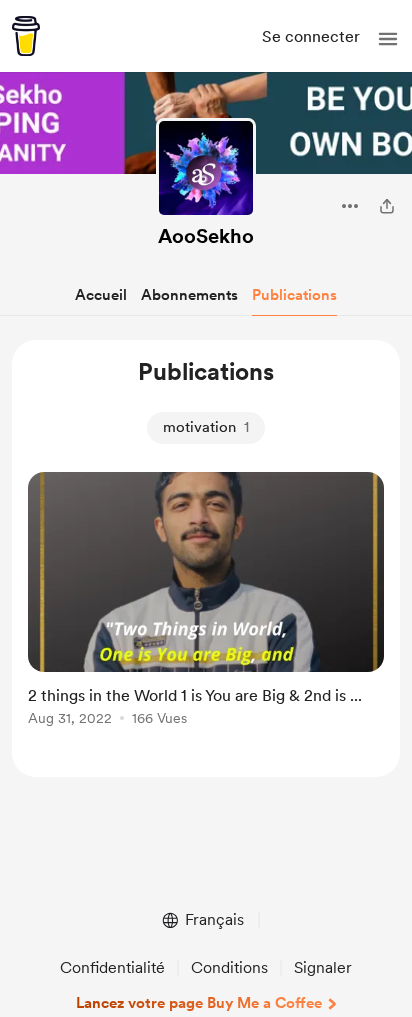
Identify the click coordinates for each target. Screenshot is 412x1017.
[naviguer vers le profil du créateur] (206, 168)
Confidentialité (112, 967)
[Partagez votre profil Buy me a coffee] (387, 206)
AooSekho (206, 236)
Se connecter (311, 36)
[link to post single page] (206, 602)
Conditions (229, 967)
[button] (388, 39)
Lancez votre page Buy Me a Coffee (199, 1003)
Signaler (323, 967)
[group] (206, 610)
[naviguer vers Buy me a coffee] (26, 36)
